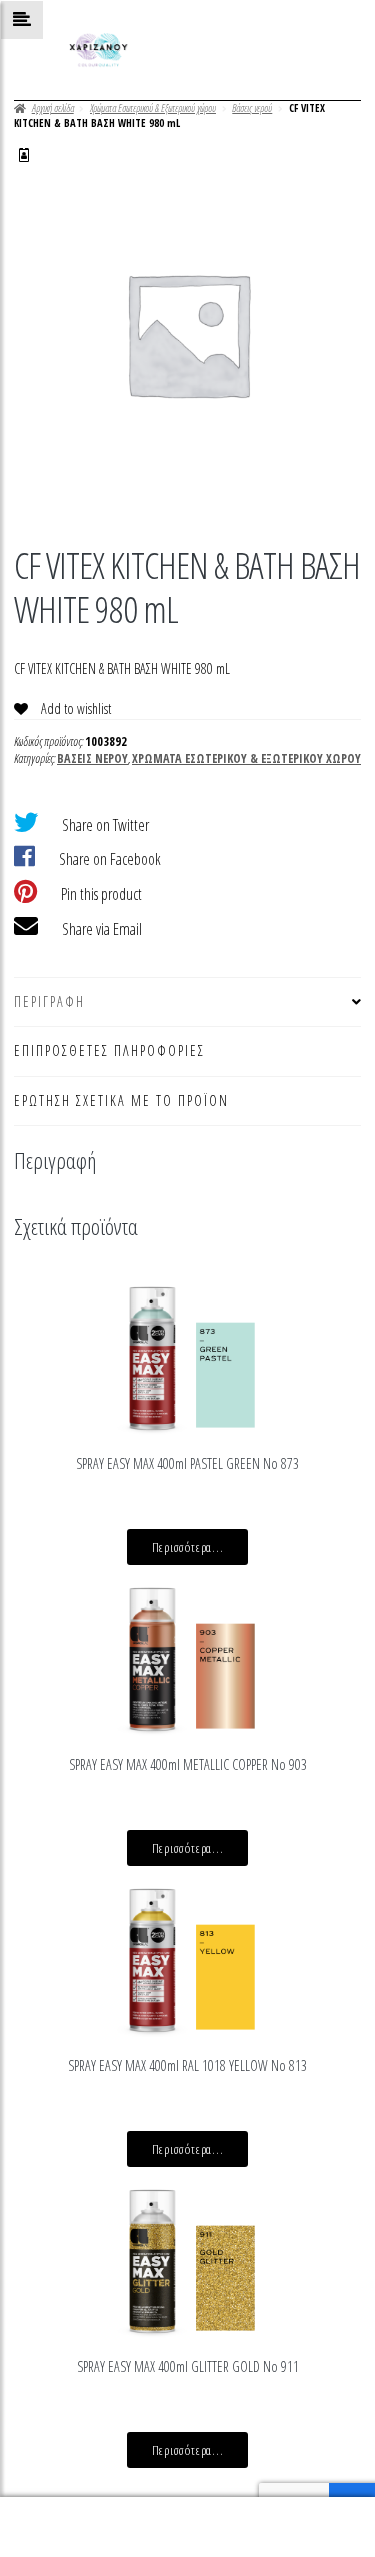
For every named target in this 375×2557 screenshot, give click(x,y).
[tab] (187, 1002)
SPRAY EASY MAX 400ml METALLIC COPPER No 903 (188, 1764)
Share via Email (102, 929)
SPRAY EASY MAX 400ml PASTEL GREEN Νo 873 (187, 1463)
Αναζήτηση (187, 2527)
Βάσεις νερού (252, 108)
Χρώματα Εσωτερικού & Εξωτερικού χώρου (153, 108)
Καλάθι (288, 2511)
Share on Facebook (110, 859)
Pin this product (101, 894)
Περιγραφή (49, 1001)
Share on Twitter (105, 825)
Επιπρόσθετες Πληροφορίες (109, 1050)
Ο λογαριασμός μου (62, 2527)
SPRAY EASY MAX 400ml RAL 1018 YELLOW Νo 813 (187, 2065)
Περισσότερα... (188, 1547)
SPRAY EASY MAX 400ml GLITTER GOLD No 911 (188, 2366)
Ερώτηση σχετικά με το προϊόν (121, 1100)
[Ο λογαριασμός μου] (24, 155)
